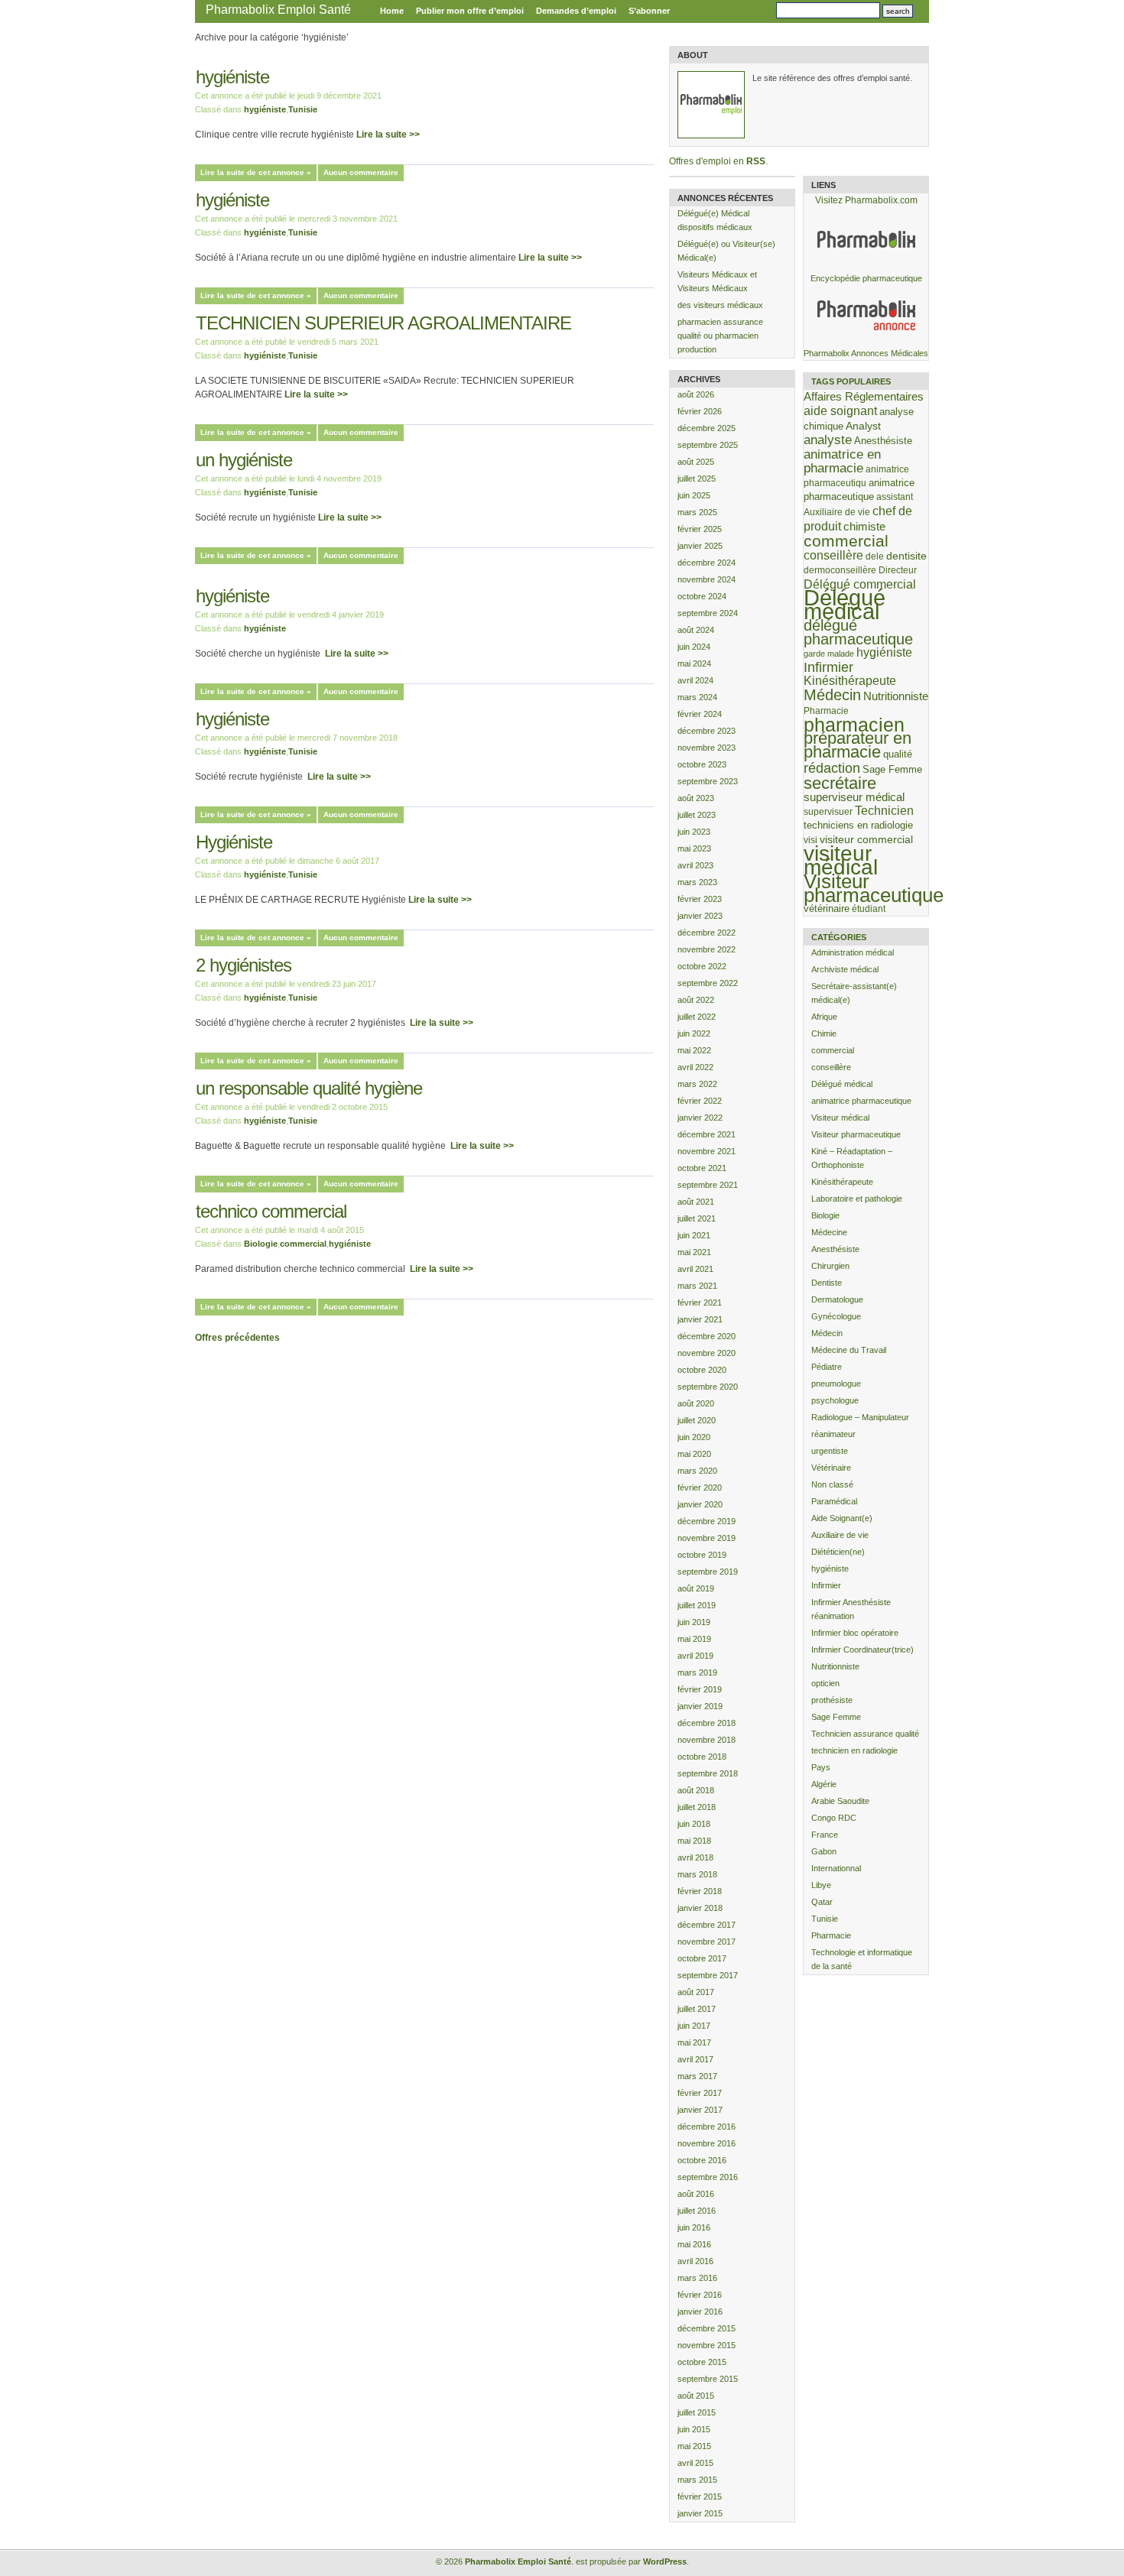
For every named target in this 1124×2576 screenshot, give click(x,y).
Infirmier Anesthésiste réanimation (851, 1609)
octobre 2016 (702, 2160)
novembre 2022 (707, 949)
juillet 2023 (697, 815)
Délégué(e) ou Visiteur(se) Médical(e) (726, 251)
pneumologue (836, 1384)
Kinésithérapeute (850, 681)
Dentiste (827, 1283)
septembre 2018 (708, 1773)
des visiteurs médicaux (720, 305)
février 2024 (700, 714)
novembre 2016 (707, 2143)
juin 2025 (694, 495)
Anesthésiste (883, 441)
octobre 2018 (702, 1757)
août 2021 (696, 1202)
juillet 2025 (697, 479)
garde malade (829, 654)
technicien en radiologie (854, 1750)
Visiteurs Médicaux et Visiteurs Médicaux (717, 281)
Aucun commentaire (361, 172)
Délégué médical (845, 604)
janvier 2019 (700, 1706)
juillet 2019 (697, 1605)
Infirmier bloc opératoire (855, 1633)
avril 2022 (695, 1067)
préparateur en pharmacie (858, 745)
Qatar (822, 1902)
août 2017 (696, 1992)
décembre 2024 (707, 563)
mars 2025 (697, 512)
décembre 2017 (707, 1925)
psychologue (835, 1400)
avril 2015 (695, 2463)
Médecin (832, 695)
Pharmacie (826, 711)
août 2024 (696, 630)
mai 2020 (694, 1454)
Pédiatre (827, 1367)
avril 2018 (695, 1857)
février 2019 (700, 1689)
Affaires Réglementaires (864, 396)
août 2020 (696, 1403)
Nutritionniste (896, 696)
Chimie (824, 1033)
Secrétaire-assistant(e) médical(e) (854, 993)
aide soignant (840, 410)
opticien (825, 1683)
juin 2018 (694, 1824)
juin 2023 (694, 832)
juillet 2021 (697, 1218)
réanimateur (833, 1434)
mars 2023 (697, 882)
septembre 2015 (708, 2379)
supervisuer (828, 811)
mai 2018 (694, 1841)
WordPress (665, 2561)
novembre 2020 (707, 1353)
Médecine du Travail (849, 1350)
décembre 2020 (707, 1336)
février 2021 (700, 1303)
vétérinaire (827, 908)
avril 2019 (695, 1656)
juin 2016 (694, 2227)
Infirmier (828, 667)
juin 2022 (694, 1033)
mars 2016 (697, 2278)
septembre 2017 (708, 1975)
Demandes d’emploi (576, 11)
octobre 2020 (702, 1370)
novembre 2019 (707, 1538)
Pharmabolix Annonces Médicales (866, 353)
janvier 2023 (700, 916)
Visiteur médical (840, 1118)
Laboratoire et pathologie (857, 1199)
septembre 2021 (708, 1185)
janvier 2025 (700, 546)
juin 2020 (694, 1437)
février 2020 (700, 1488)
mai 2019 (694, 1639)
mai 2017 (694, 2042)
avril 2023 (695, 865)
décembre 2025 (707, 428)
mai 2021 (694, 1252)
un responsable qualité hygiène (309, 1088)
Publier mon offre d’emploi (470, 11)
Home (392, 11)
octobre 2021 (702, 1168)
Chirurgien (830, 1266)
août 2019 (696, 1588)
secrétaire (840, 783)
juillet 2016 (697, 2211)
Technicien (884, 811)
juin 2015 (694, 2429)
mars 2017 (697, 2076)
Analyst (863, 426)
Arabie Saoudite (840, 1801)
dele (875, 556)
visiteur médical (841, 860)
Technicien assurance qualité (865, 1734)
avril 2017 (695, 2059)
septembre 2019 (708, 1572)
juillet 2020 (697, 1420)
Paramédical (834, 1501)
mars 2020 (697, 1471)
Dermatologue (837, 1299)
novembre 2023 (707, 748)
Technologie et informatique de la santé (862, 1959)
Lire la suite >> (388, 135)
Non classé (832, 1484)
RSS (756, 161)
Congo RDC (834, 1818)
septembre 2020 (708, 1387)
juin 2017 (694, 2026)
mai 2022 (694, 1050)
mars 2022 (697, 1084)
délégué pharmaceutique (858, 632)
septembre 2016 (708, 2177)
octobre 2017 (702, 1958)
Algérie (824, 1784)
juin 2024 (694, 647)
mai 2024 (694, 663)
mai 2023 (694, 848)
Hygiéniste (234, 842)
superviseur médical (854, 797)
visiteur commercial (866, 839)
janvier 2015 (700, 2513)
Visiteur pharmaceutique (874, 888)
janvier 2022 (700, 1118)
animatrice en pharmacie (842, 461)
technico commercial (271, 1211)
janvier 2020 (700, 1504)
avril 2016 (695, 2261)
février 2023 (700, 899)
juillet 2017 (697, 2009)
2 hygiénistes (246, 965)
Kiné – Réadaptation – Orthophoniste (852, 1158)
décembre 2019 (707, 1521)
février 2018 (700, 1891)
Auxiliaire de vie (837, 512)
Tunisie (303, 109)
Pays (821, 1767)
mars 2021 (697, 1286)
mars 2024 (697, 697)
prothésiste (832, 1700)
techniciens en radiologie (858, 825)
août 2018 (696, 1790)
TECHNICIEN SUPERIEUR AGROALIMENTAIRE (383, 323)
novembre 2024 (707, 579)
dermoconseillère (840, 570)
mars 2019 (697, 1672)
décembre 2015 (707, 2328)
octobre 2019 (702, 1555)
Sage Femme (892, 769)
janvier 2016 (700, 2312)
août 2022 (696, 1000)
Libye (821, 1885)
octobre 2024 (702, 596)
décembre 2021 (707, 1134)
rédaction (832, 768)
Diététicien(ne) (838, 1552)
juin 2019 (694, 1622)
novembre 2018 (707, 1740)
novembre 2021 (707, 1151)
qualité (898, 754)
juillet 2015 (697, 2412)
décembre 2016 (707, 2127)
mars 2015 (697, 2480)
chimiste (864, 527)
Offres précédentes (237, 1338)
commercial (303, 1244)
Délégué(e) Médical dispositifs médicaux (715, 220)
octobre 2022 (702, 966)
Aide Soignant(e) (842, 1518)
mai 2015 (694, 2446)
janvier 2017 (700, 2110)
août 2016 (696, 2194)
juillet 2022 (697, 1017)
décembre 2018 (707, 1723)
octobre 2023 (702, 764)
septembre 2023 (708, 781)
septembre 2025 (708, 445)
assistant (895, 496)
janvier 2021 (700, 1319)
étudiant (869, 908)
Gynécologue (836, 1316)
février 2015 (700, 2497)
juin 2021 (694, 1235)
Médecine (829, 1232)
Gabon (824, 1851)
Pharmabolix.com (881, 200)
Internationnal (836, 1868)
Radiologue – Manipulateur (860, 1417)
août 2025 (696, 462)
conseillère (833, 555)
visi (811, 840)
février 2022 (700, 1101)
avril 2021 (695, 1269)
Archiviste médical (845, 969)
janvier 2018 (700, 1908)
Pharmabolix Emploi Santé (278, 10)
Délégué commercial (860, 584)
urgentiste (830, 1451)
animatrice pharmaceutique (861, 1101)
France (825, 1835)
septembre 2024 (708, 613)
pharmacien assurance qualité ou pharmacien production (720, 336)
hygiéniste (232, 77)
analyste (828, 440)
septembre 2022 (708, 983)
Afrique (824, 1017)
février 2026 (700, 411)
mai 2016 (694, 2244)
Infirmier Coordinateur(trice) (862, 1650)
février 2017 (700, 2093)
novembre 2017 (707, 1942)
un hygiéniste (244, 460)
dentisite (906, 556)
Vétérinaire (831, 1468)
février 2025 (700, 529)
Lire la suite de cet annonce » (256, 172)
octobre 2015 (702, 2362)
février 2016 (700, 2295)
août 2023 (696, 798)
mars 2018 (697, 1874)
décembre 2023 (707, 731)
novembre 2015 (707, 2345)
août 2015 (696, 2396)
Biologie (261, 1244)
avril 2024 (695, 680)
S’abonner (649, 11)
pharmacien (854, 725)
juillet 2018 (697, 1807)
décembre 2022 (707, 933)
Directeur (898, 570)
